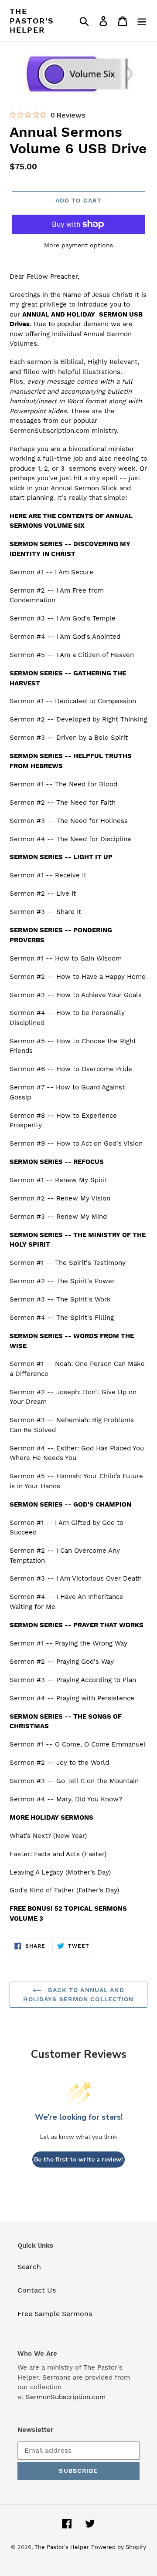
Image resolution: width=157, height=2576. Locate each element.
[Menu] (142, 21)
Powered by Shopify (119, 2547)
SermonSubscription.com (66, 2397)
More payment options (78, 245)
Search (29, 2267)
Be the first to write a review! (78, 2160)
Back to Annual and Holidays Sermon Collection (78, 1994)
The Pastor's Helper (32, 20)
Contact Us (37, 2290)
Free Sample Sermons (55, 2314)
